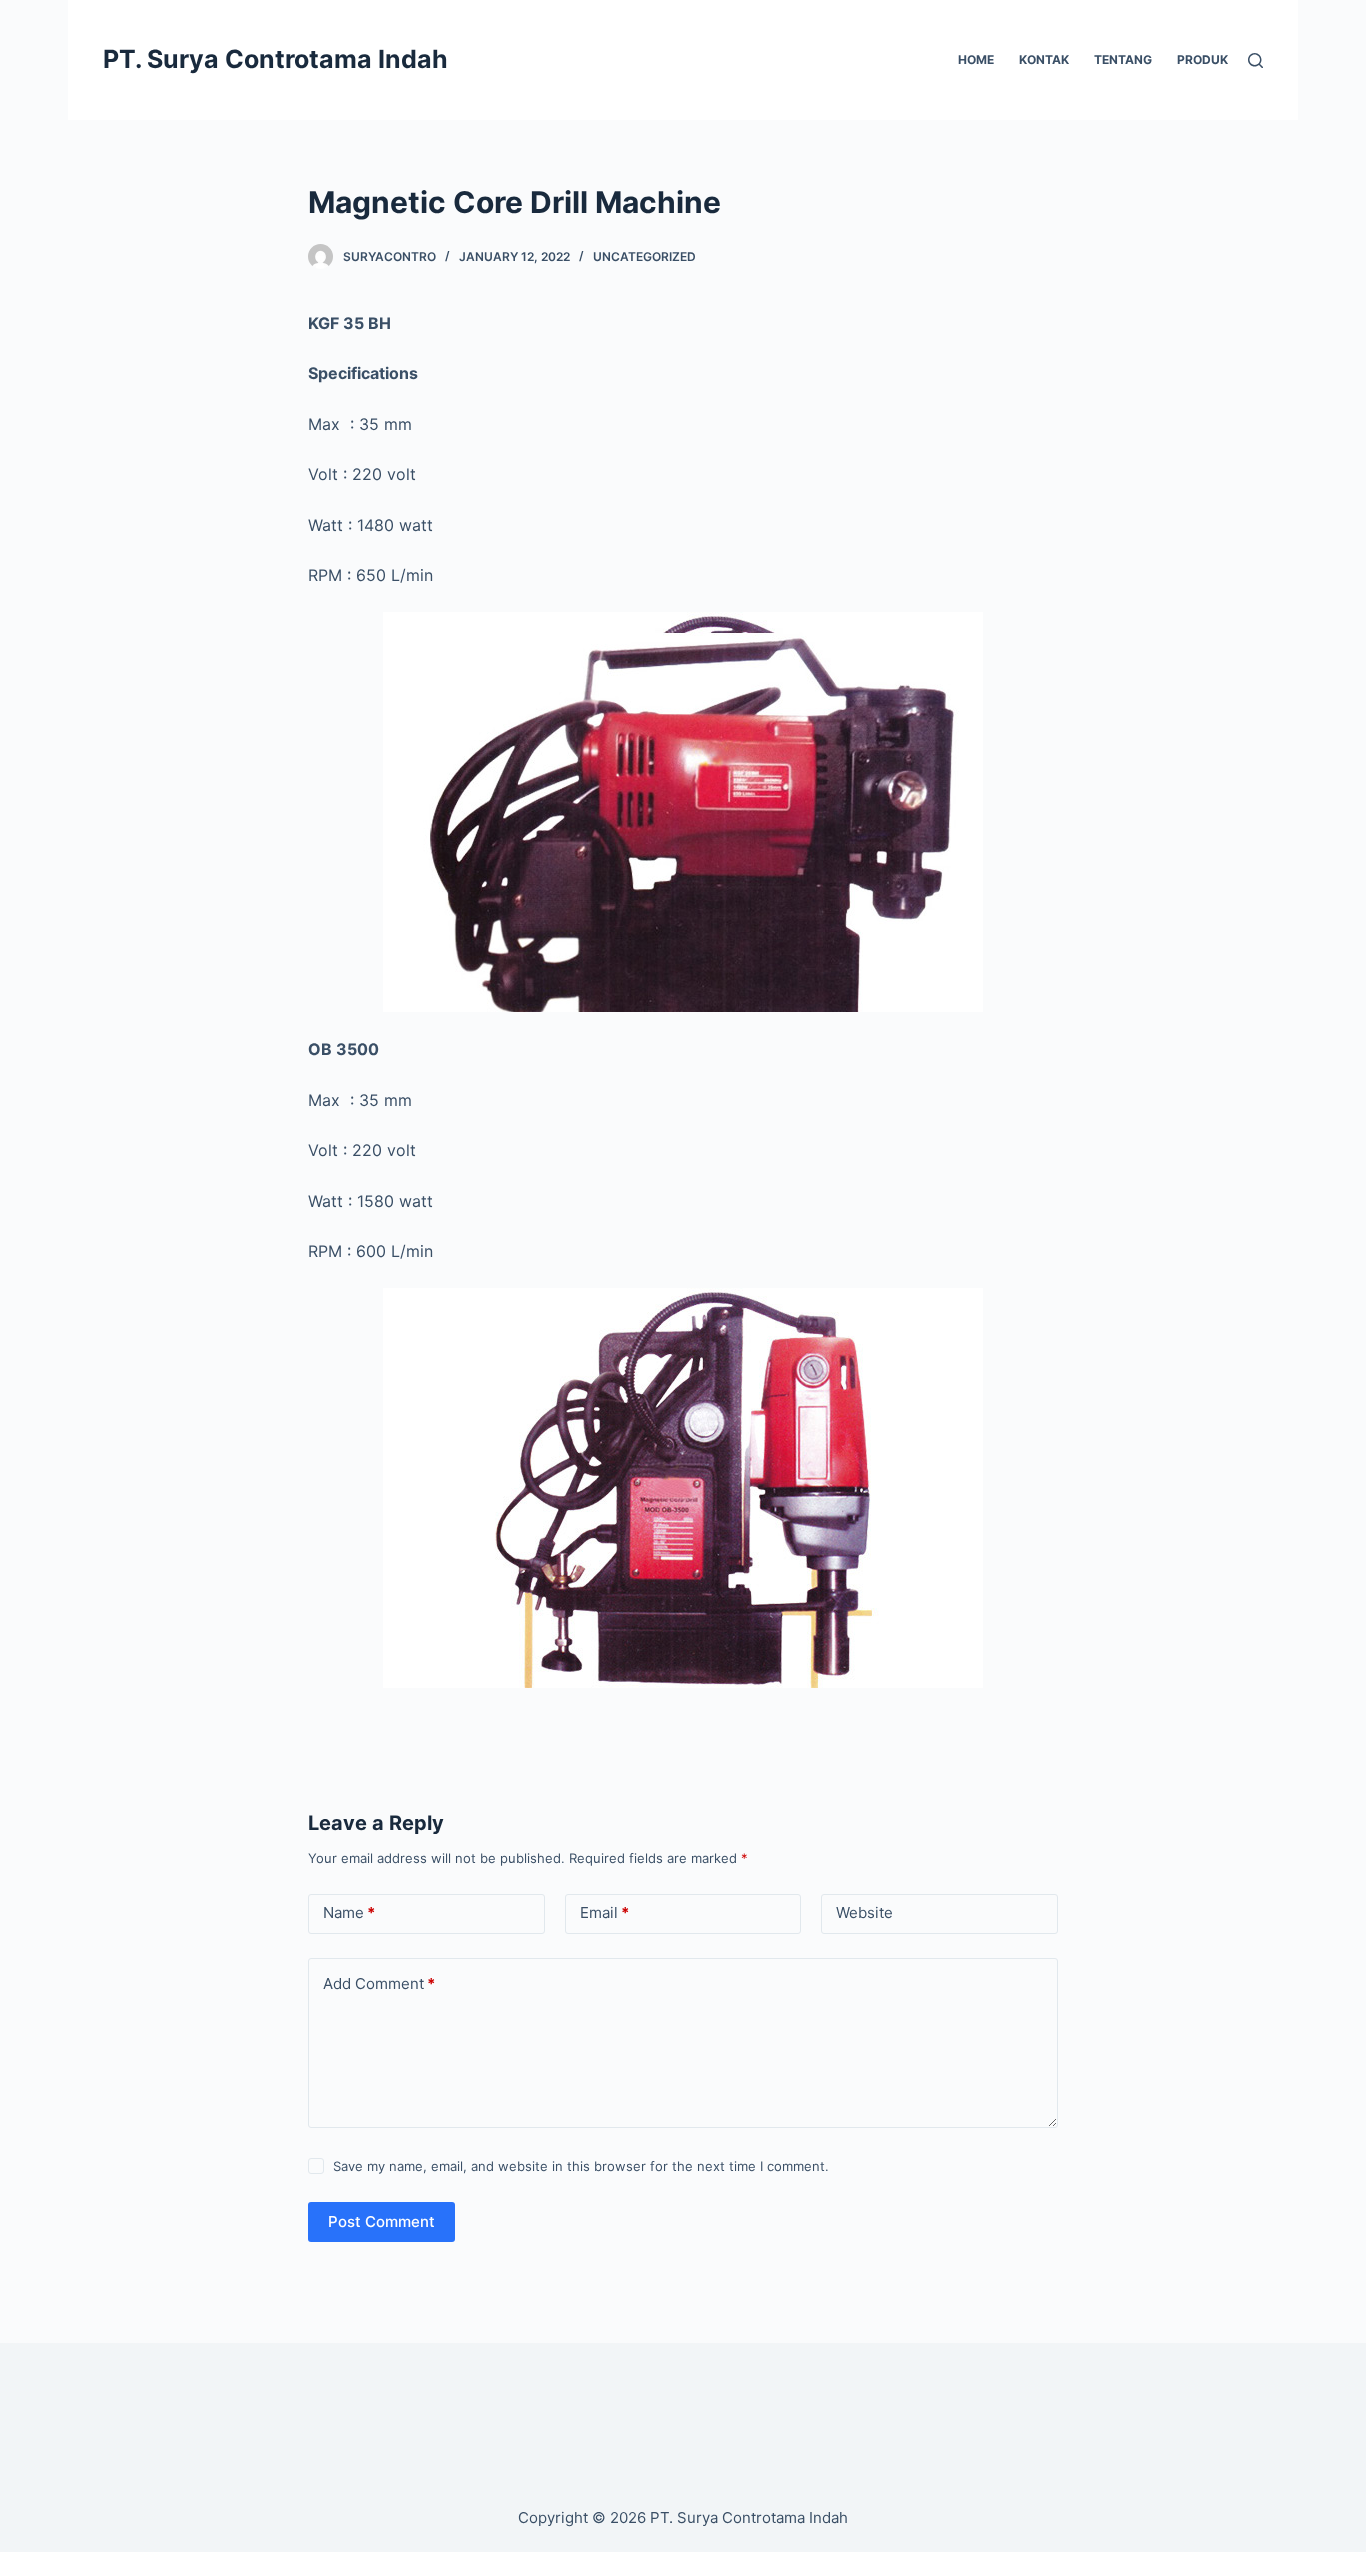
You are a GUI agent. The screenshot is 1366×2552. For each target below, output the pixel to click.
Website (864, 1912)
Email (604, 1912)
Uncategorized (644, 256)
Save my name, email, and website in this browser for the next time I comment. (581, 2166)
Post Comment (381, 2221)
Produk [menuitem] (1202, 59)
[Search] (1255, 60)
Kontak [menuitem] (1044, 59)
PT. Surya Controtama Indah (275, 59)
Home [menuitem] (976, 59)
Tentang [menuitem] (1123, 59)
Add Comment (379, 1983)
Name (349, 1912)
